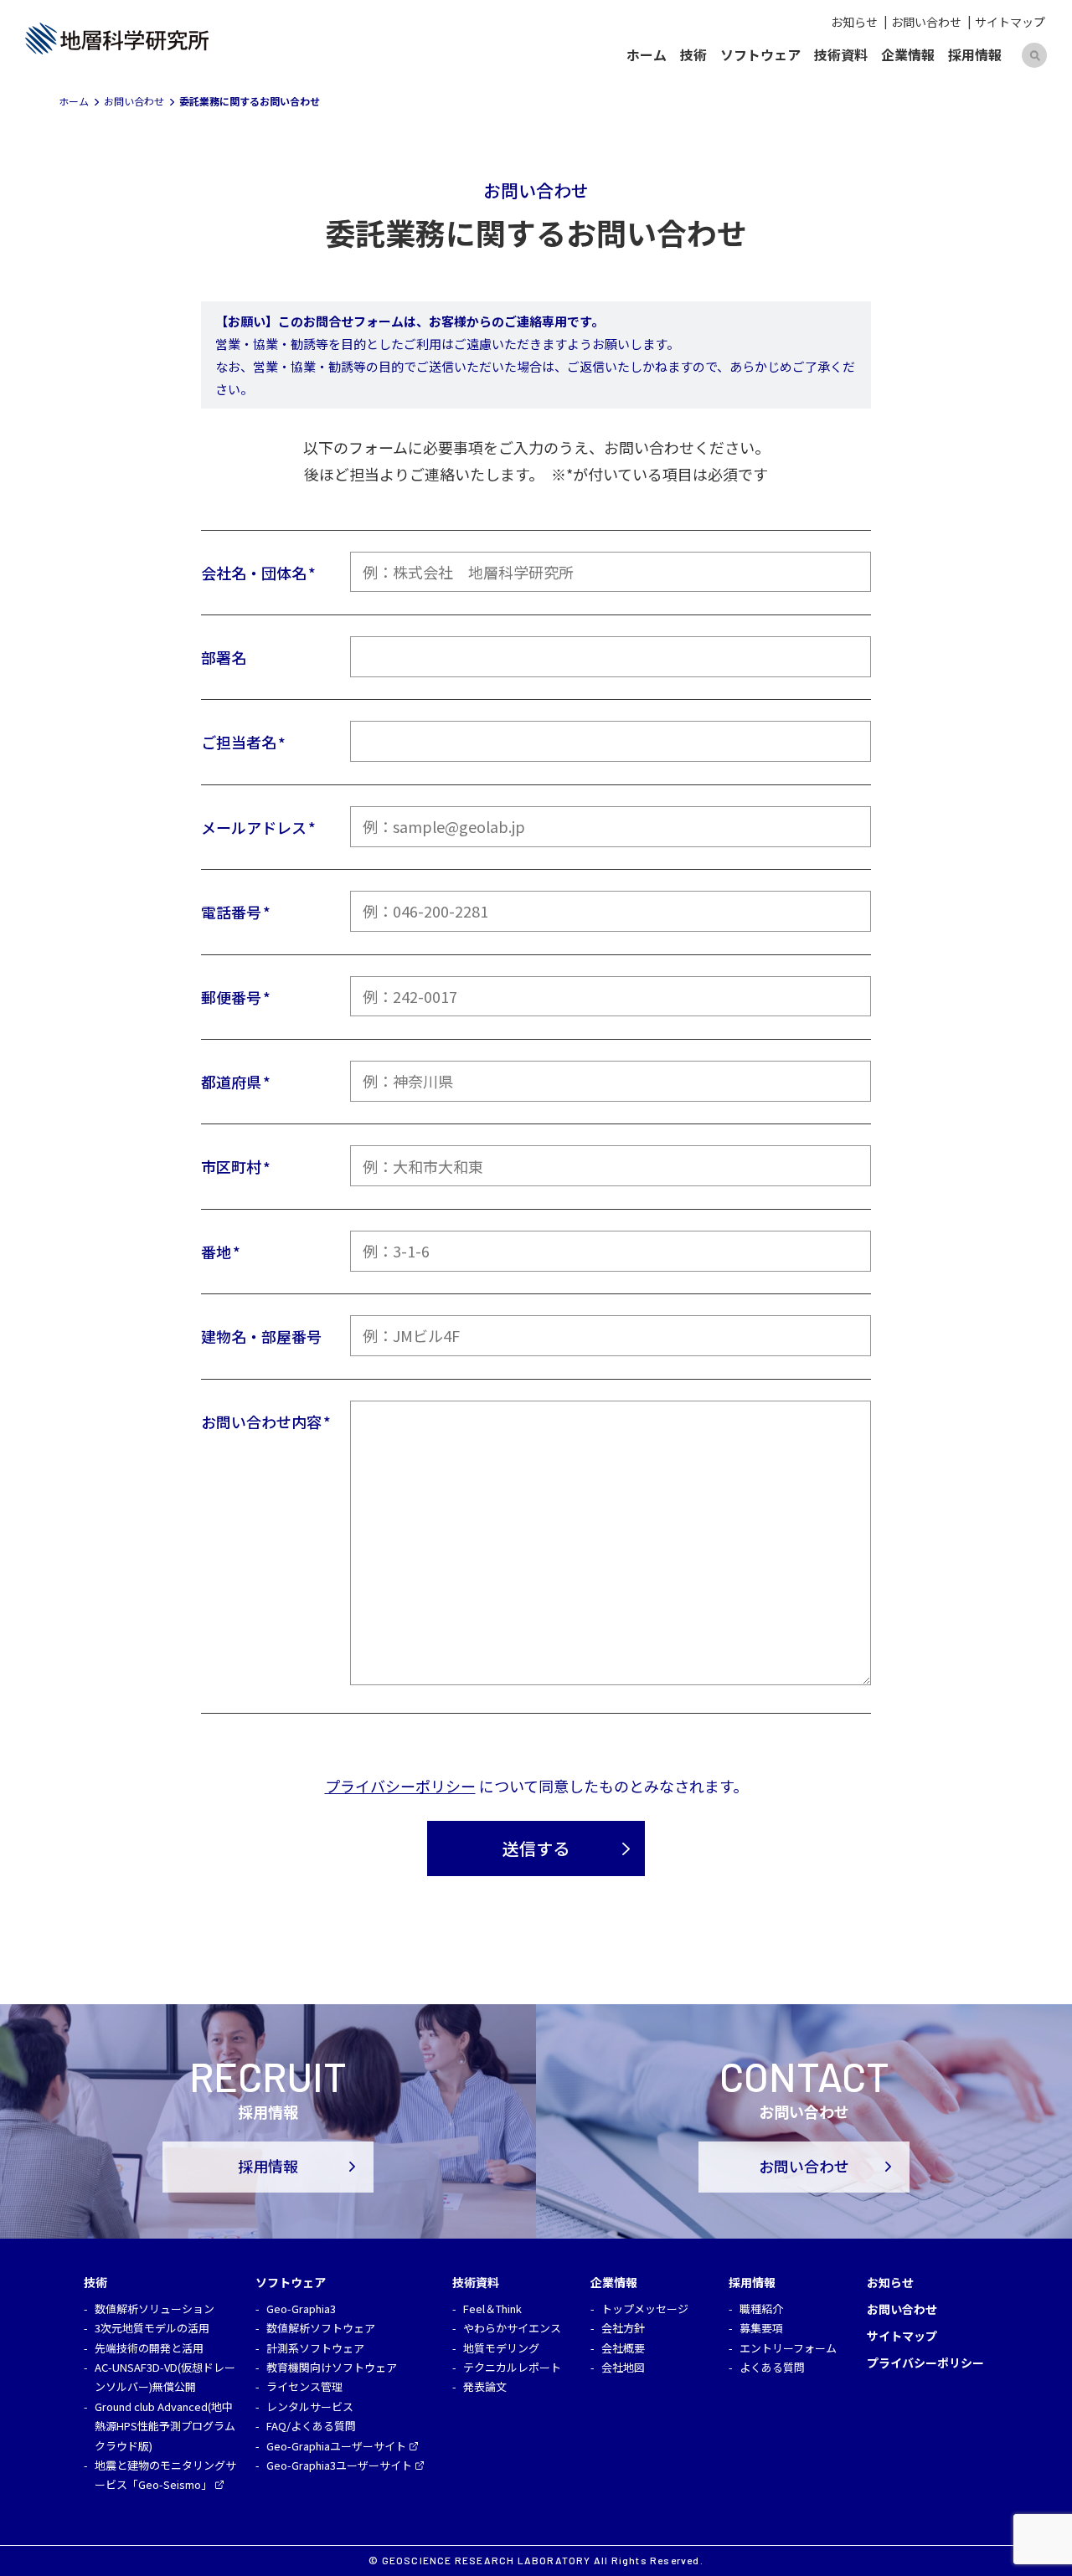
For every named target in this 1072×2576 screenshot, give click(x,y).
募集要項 (761, 2328)
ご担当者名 (239, 742)
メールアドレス (254, 827)
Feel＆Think (492, 2309)
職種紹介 (761, 2309)
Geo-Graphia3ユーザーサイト (339, 2465)
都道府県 (231, 1082)
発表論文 (485, 2386)
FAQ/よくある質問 (311, 2426)
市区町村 (231, 1166)
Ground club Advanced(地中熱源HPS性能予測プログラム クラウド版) (165, 2426)
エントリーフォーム (788, 2348)
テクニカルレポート (512, 2367)
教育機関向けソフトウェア (332, 2367)
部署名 (224, 657)
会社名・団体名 (254, 573)
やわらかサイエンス (512, 2328)
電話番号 (231, 912)
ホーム (647, 54)
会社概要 (623, 2348)
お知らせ (854, 22)
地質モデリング (501, 2348)
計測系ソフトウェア (315, 2348)
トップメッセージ (645, 2309)
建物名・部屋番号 (261, 1336)
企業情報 (908, 54)
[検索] (1034, 55)
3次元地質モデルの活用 (152, 2328)
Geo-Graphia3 (301, 2309)
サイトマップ (1010, 22)
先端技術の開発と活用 (149, 2348)
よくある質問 (772, 2367)
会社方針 (623, 2328)
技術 (693, 54)
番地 (216, 1252)
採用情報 (975, 54)
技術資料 (841, 54)
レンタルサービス (310, 2406)
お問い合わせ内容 (261, 1422)
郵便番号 (231, 997)
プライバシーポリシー (400, 1786)
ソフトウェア (760, 54)
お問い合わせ (926, 22)
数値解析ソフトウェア (321, 2328)
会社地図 (623, 2367)
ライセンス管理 (304, 2386)
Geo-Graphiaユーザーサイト (336, 2446)
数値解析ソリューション (155, 2309)
